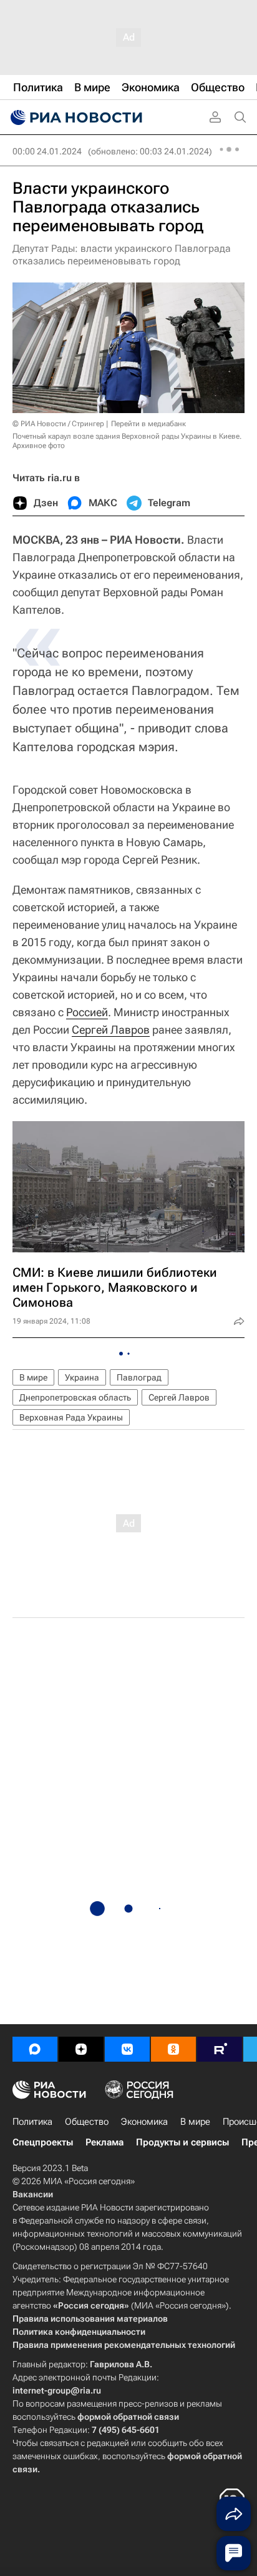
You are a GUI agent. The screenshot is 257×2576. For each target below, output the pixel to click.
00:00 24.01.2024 (47, 151)
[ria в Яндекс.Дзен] (81, 2049)
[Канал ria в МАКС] (35, 2049)
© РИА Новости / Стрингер (58, 424)
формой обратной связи (128, 2417)
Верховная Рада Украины (71, 1417)
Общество (87, 2122)
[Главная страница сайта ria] (75, 117)
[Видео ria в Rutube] (220, 2049)
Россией (87, 1012)
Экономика (144, 2122)
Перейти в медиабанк (148, 424)
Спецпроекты (43, 2142)
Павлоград (139, 1377)
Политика (32, 2122)
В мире (33, 1377)
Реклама (104, 2142)
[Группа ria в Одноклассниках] (173, 2049)
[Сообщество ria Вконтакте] (127, 2049)
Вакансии (33, 2194)
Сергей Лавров (111, 1030)
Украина (82, 1377)
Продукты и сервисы (182, 2142)
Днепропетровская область (75, 1397)
